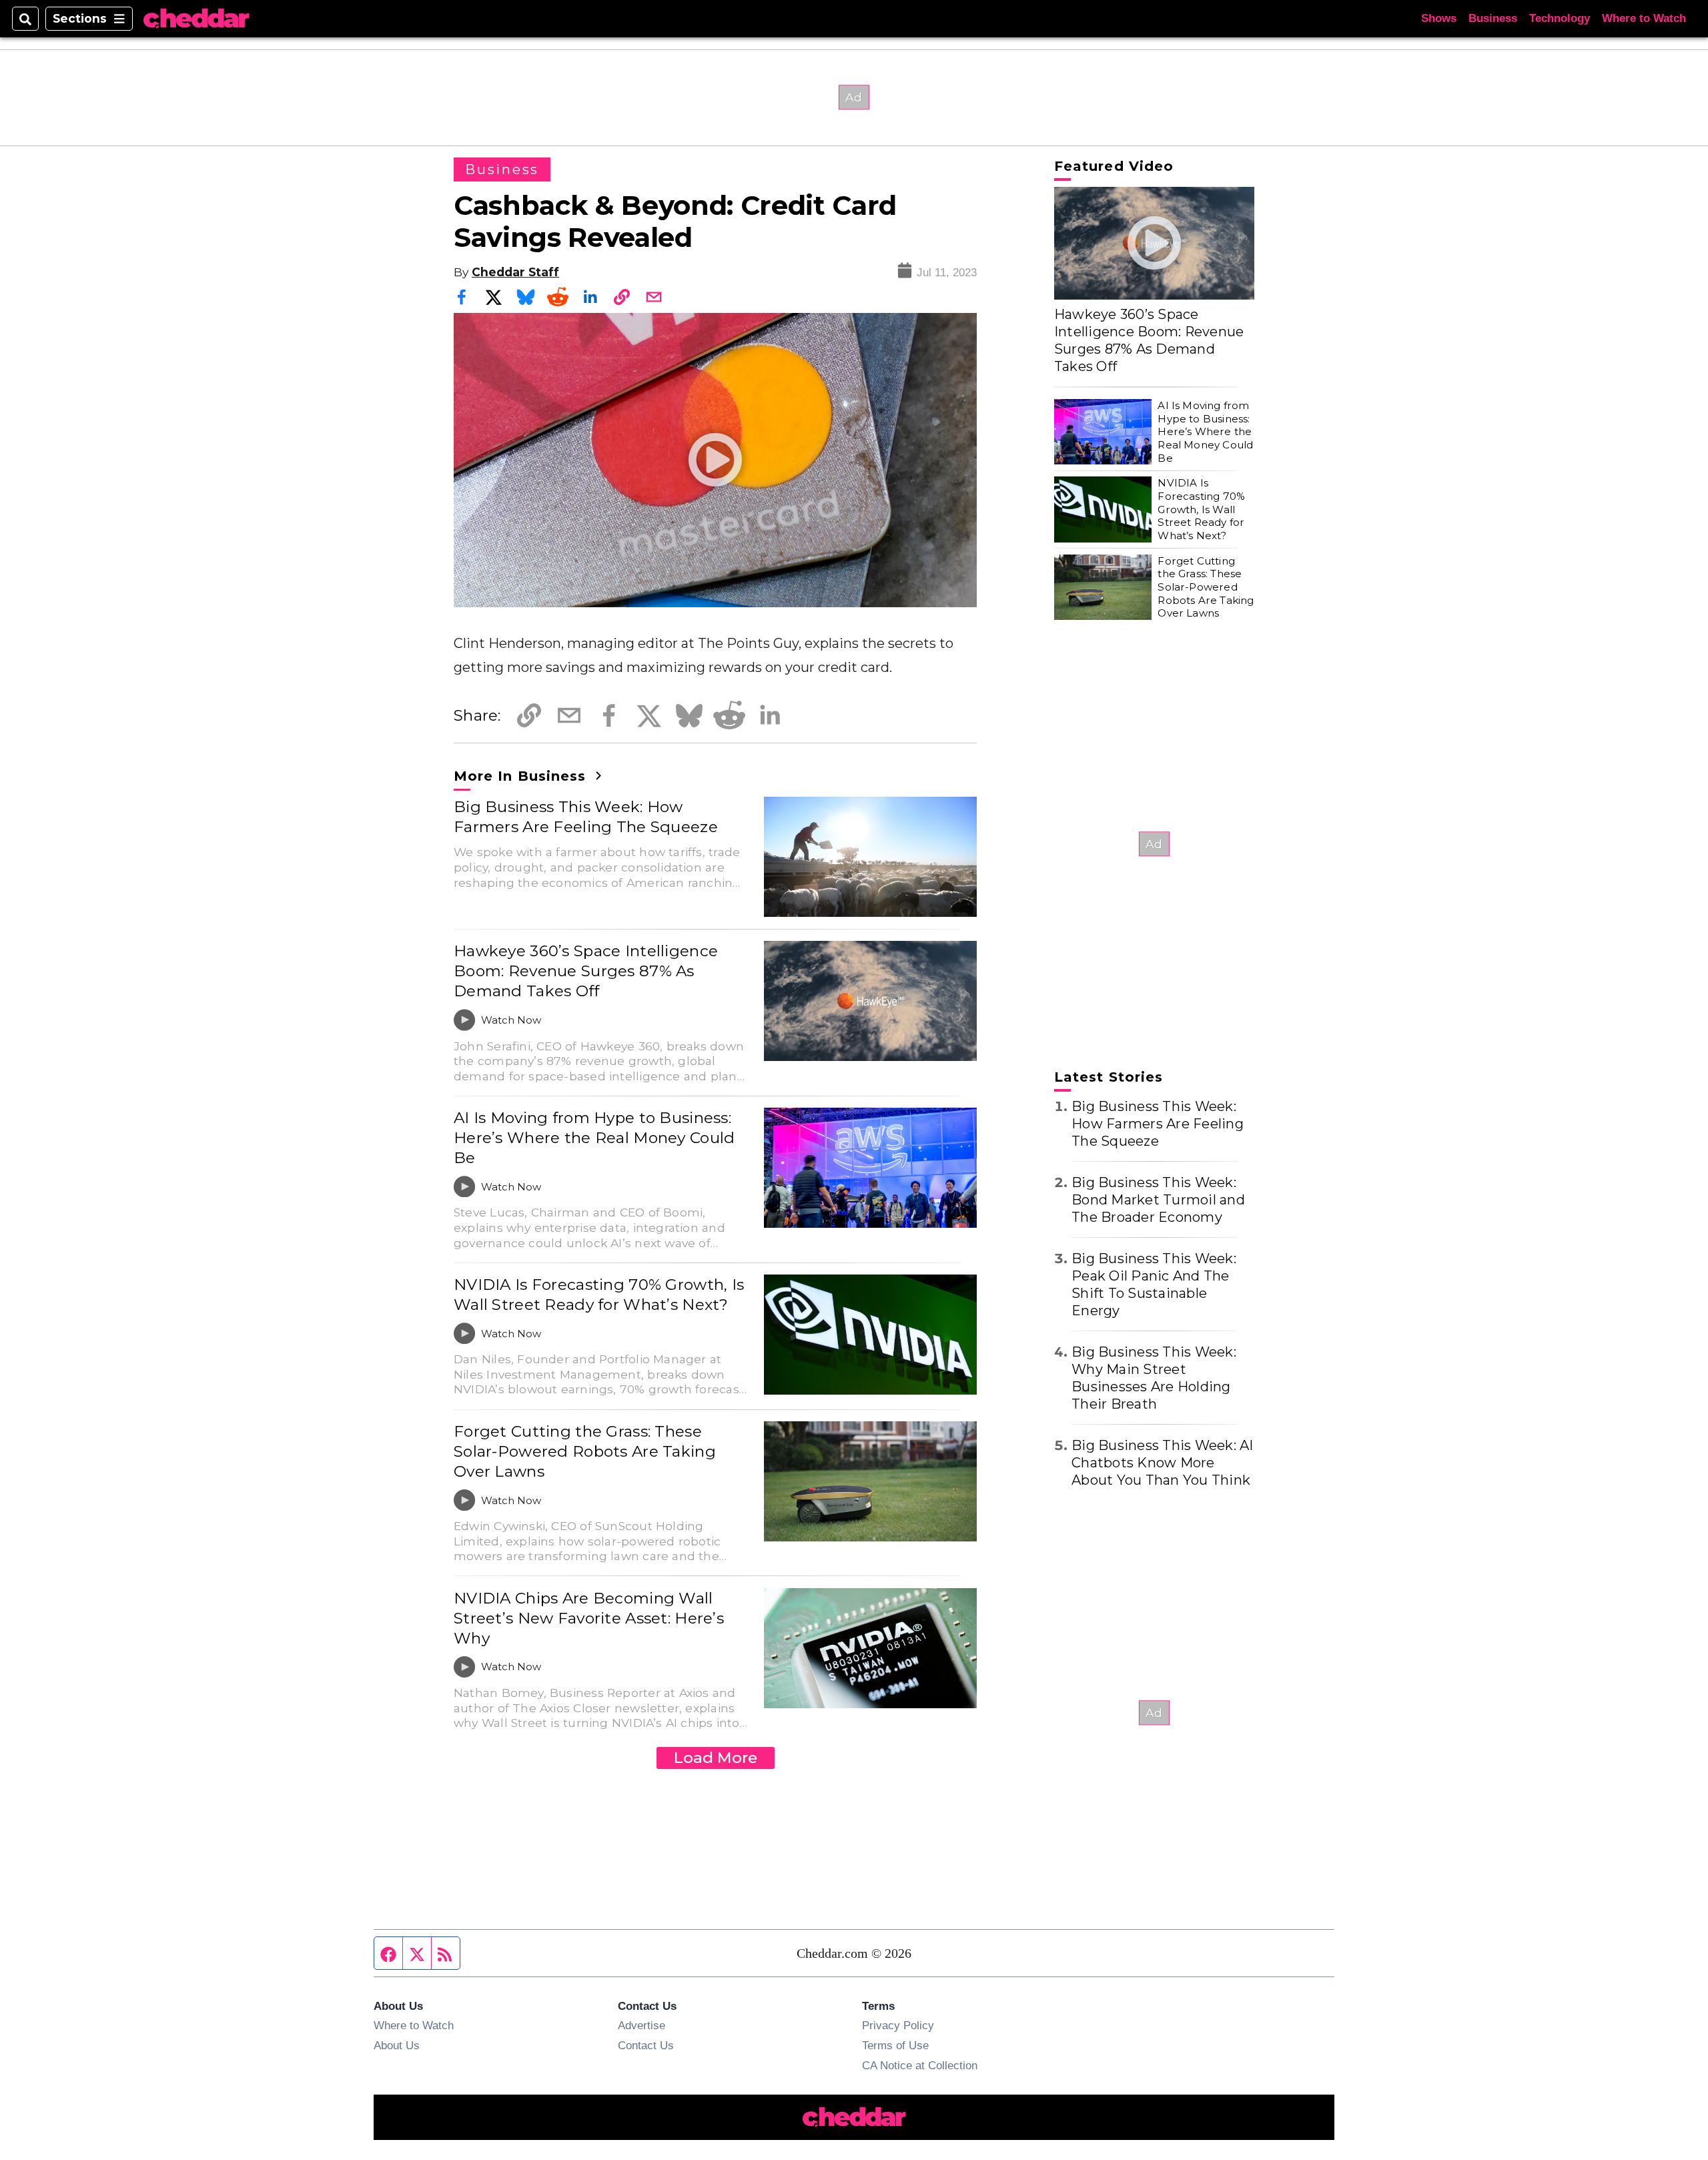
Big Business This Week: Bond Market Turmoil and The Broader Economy (1158, 1200)
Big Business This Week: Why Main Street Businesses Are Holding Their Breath (1154, 1378)
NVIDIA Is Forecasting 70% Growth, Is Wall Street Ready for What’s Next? (599, 1295)
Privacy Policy (898, 2025)
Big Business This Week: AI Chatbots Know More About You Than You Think (1163, 1463)
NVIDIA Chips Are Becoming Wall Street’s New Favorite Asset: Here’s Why (589, 1618)
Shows (1439, 18)
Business (1493, 18)
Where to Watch (1644, 18)
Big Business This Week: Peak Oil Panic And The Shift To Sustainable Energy (1154, 1285)
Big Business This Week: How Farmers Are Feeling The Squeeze (586, 817)
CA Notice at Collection (920, 2065)
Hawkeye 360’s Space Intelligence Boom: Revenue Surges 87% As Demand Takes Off (586, 971)
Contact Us (646, 2045)
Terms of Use (895, 2045)
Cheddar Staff (515, 272)
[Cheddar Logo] (196, 19)
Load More (716, 1758)
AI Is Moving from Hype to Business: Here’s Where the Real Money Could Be (594, 1138)
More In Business (522, 776)
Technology (1560, 18)
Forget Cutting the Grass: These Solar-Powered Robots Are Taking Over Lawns (585, 1451)
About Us (397, 2045)
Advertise (642, 2025)
